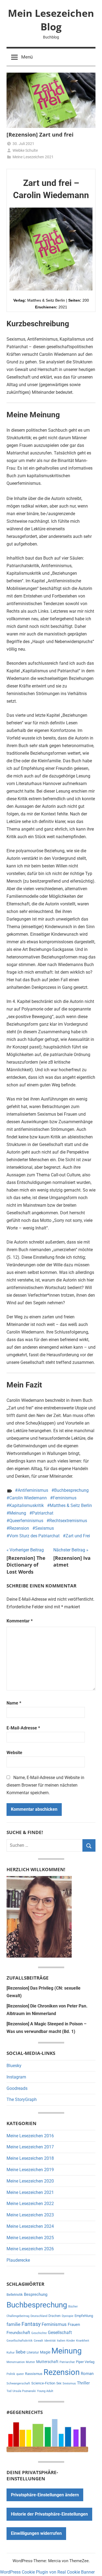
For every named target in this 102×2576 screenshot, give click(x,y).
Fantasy (31, 2324)
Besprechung (36, 2294)
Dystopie (68, 2316)
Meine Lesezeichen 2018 (30, 2158)
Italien (61, 2341)
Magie (45, 2352)
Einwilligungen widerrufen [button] (36, 2533)
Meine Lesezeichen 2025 (30, 2238)
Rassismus (34, 2374)
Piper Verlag (85, 2362)
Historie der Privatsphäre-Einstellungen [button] (49, 2514)
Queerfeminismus (26, 1521)
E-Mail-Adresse (23, 1728)
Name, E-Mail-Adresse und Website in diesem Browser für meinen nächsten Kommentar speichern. (45, 1785)
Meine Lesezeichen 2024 (30, 2226)
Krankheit (83, 2341)
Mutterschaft (47, 2362)
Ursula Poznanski (24, 2391)
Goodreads (17, 2088)
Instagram (16, 2077)
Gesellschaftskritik (20, 2341)
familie (13, 2324)
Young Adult (45, 2391)
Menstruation (16, 2362)
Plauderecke (18, 2260)
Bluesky (14, 2066)
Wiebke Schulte (25, 150)
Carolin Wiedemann (28, 1498)
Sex (59, 2383)
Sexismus (44, 1528)
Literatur (33, 2352)
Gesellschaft (60, 2333)
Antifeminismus (33, 1490)
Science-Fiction (43, 2383)
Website (14, 1753)
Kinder (71, 2341)
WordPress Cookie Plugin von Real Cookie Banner (47, 2572)
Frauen (74, 2325)
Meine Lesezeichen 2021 (33, 157)
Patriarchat (43, 1513)
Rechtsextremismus (68, 1521)
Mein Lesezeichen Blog (51, 20)
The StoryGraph (22, 2099)
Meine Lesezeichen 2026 (30, 2249)
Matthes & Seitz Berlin (71, 1505)
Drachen (55, 2316)
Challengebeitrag (18, 2316)
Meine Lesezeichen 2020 (30, 2181)
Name (14, 1703)
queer (20, 2374)
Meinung (18, 1513)
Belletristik (15, 2295)
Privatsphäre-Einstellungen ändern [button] (45, 2495)
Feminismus (65, 1498)
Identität (50, 2341)
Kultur (11, 2353)
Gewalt (38, 2341)
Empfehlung (84, 2316)
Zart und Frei (78, 1536)
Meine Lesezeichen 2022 (30, 2204)
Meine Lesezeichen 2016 (30, 2136)
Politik (11, 2374)
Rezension (19, 1528)
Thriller (83, 2383)
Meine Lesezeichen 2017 (30, 2147)
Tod (9, 2391)
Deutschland (39, 2316)
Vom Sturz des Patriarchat (34, 1536)
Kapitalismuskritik (27, 1505)
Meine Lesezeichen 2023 (30, 2215)
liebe (21, 2352)
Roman (87, 2374)
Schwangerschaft (18, 2383)
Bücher (73, 2307)
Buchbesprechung (71, 1490)
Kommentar (20, 1621)
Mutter (30, 2362)
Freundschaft (18, 2333)
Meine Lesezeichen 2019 (30, 2170)
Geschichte (39, 2333)
